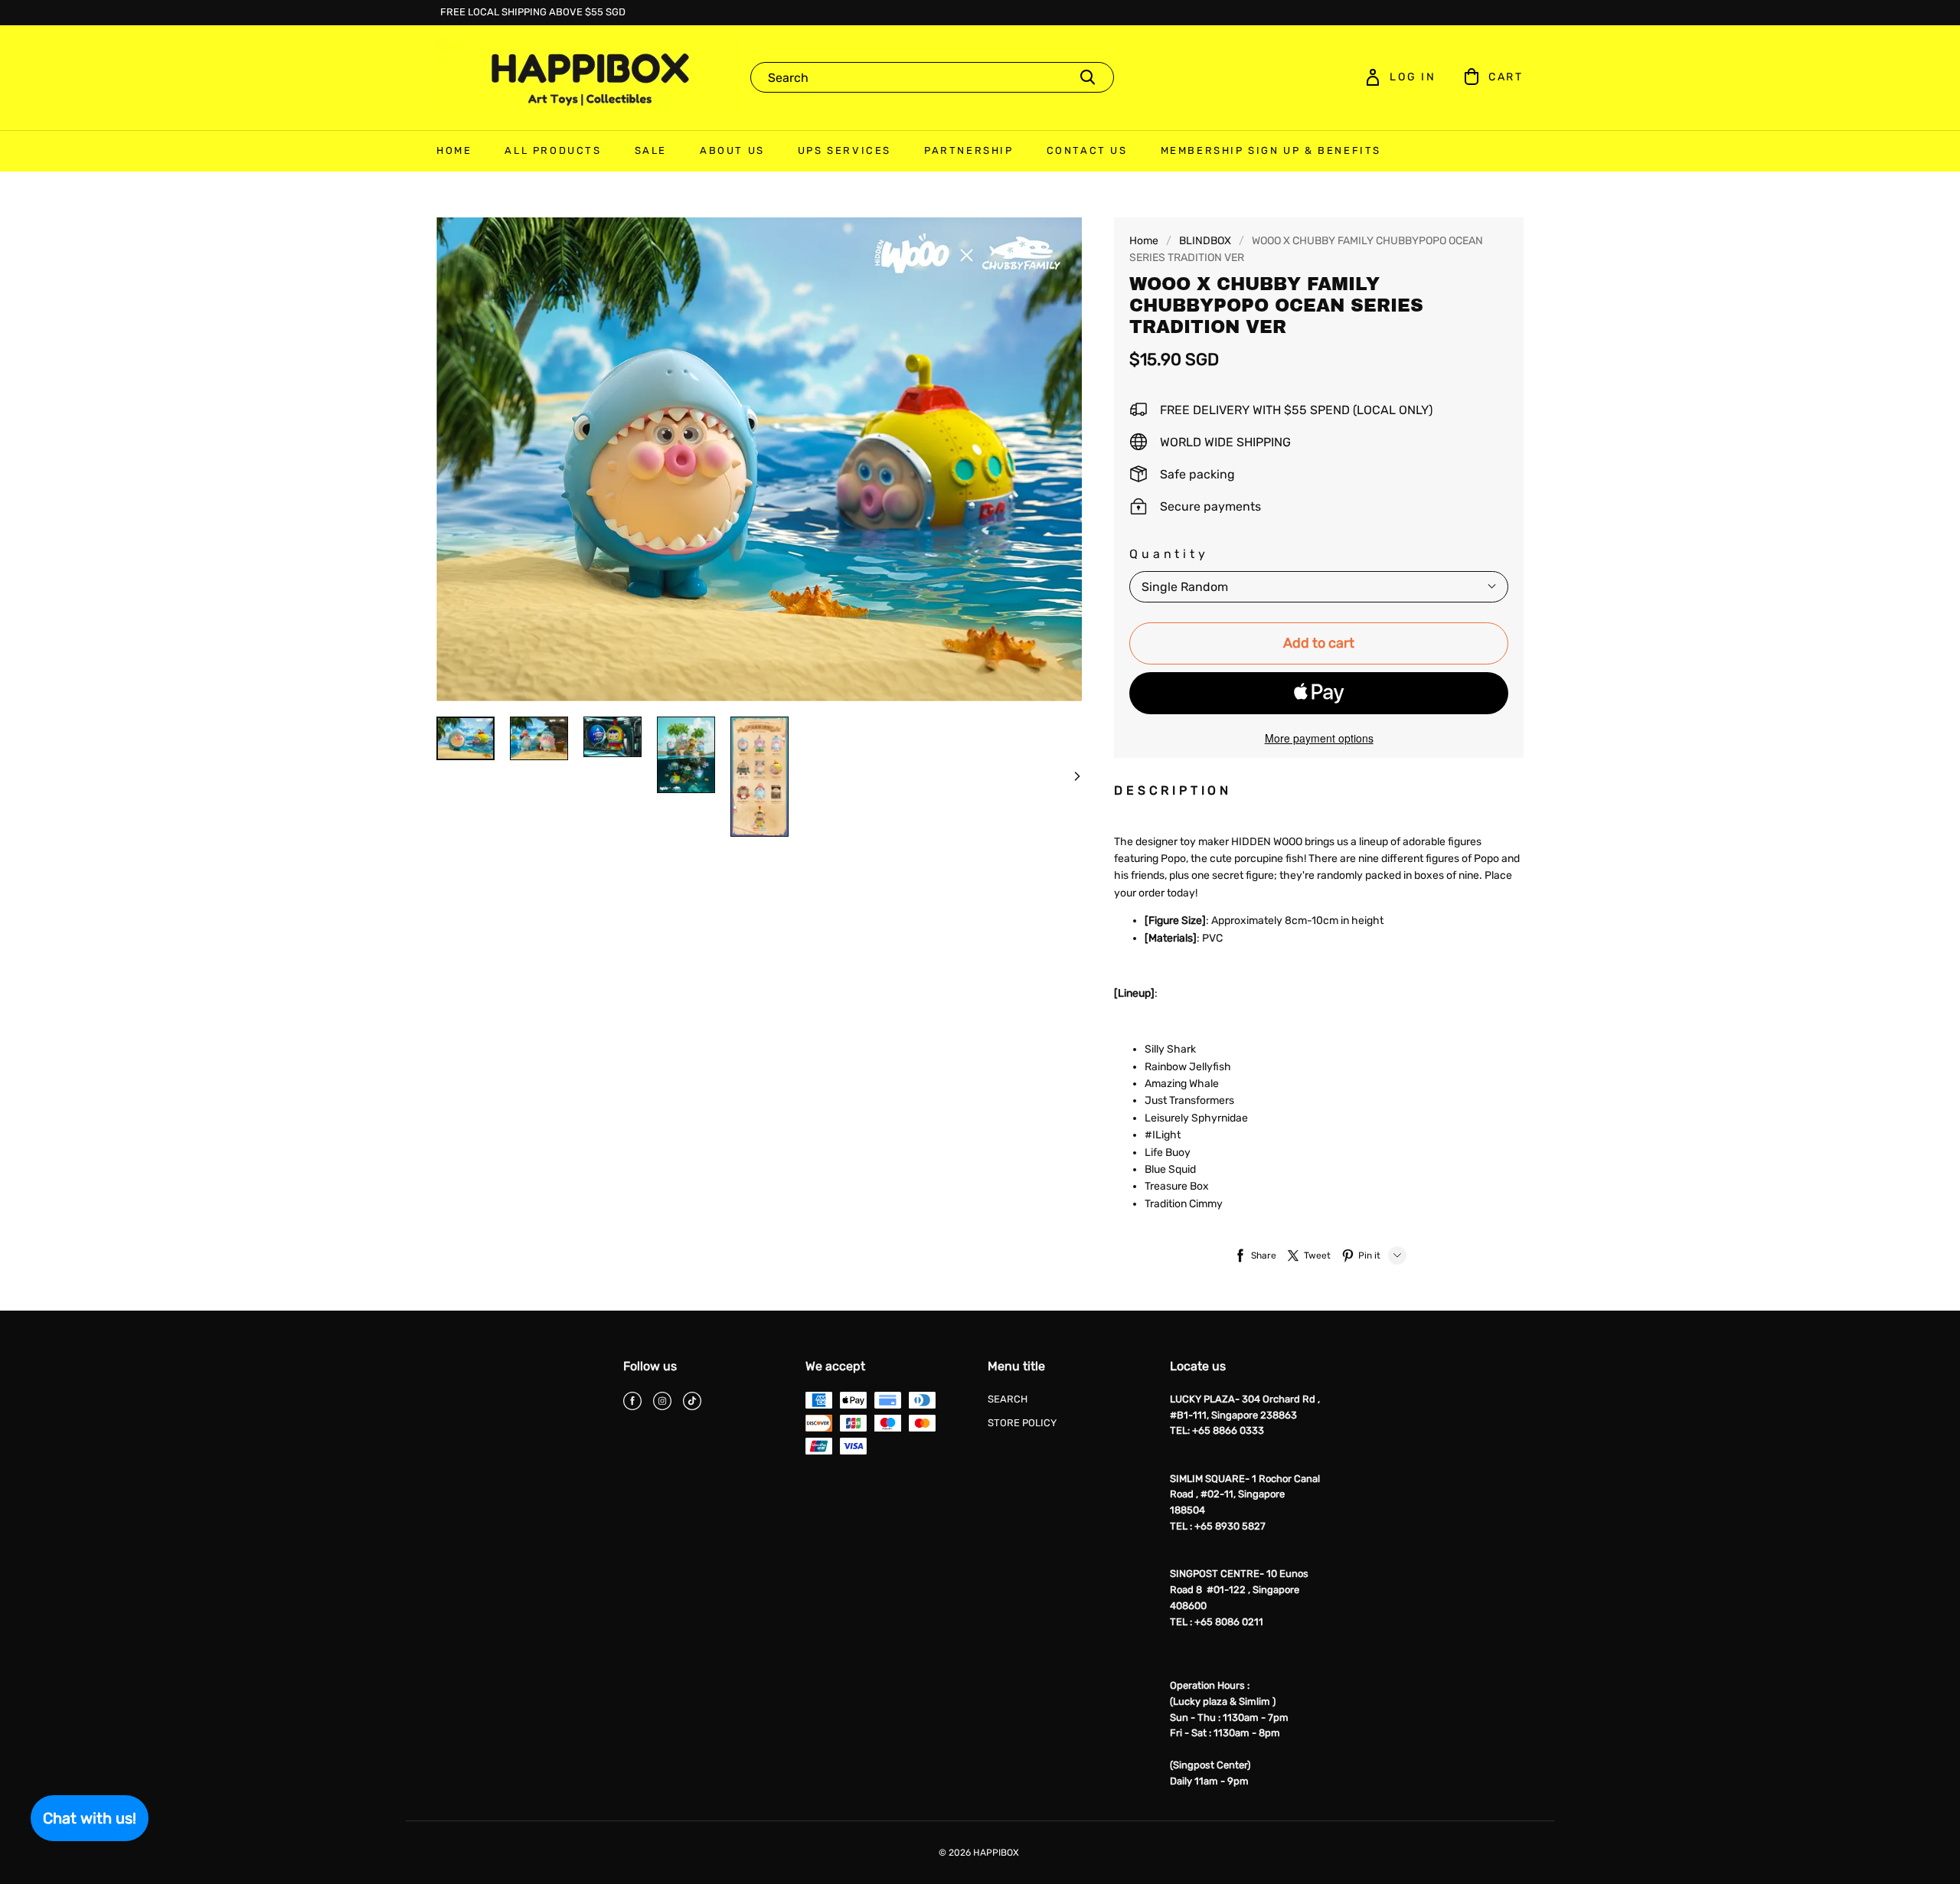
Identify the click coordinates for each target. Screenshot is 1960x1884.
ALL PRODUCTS (553, 150)
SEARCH (1008, 1399)
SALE (651, 150)
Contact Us (1087, 150)
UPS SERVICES (844, 150)
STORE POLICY (1022, 1423)
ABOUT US (732, 150)
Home (1144, 241)
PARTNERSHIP (969, 150)
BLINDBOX (1205, 241)
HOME (454, 150)
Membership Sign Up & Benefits (1271, 150)
